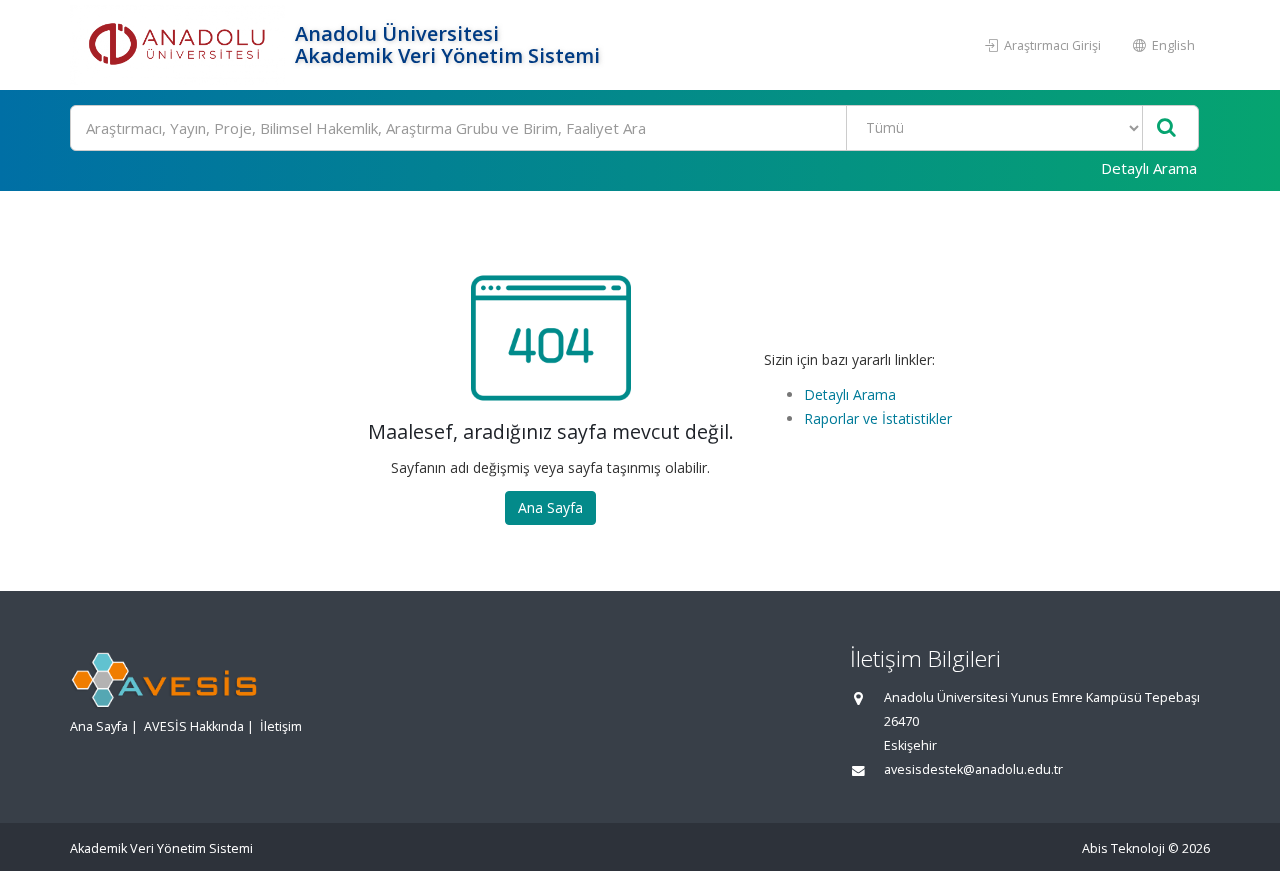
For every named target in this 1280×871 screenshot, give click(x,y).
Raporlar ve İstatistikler (878, 418)
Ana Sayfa (550, 507)
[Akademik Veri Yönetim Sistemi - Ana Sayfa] (180, 45)
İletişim (281, 726)
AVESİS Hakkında (194, 726)
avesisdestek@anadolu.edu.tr (973, 769)
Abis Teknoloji (1123, 848)
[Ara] (1166, 128)
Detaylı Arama (1149, 168)
